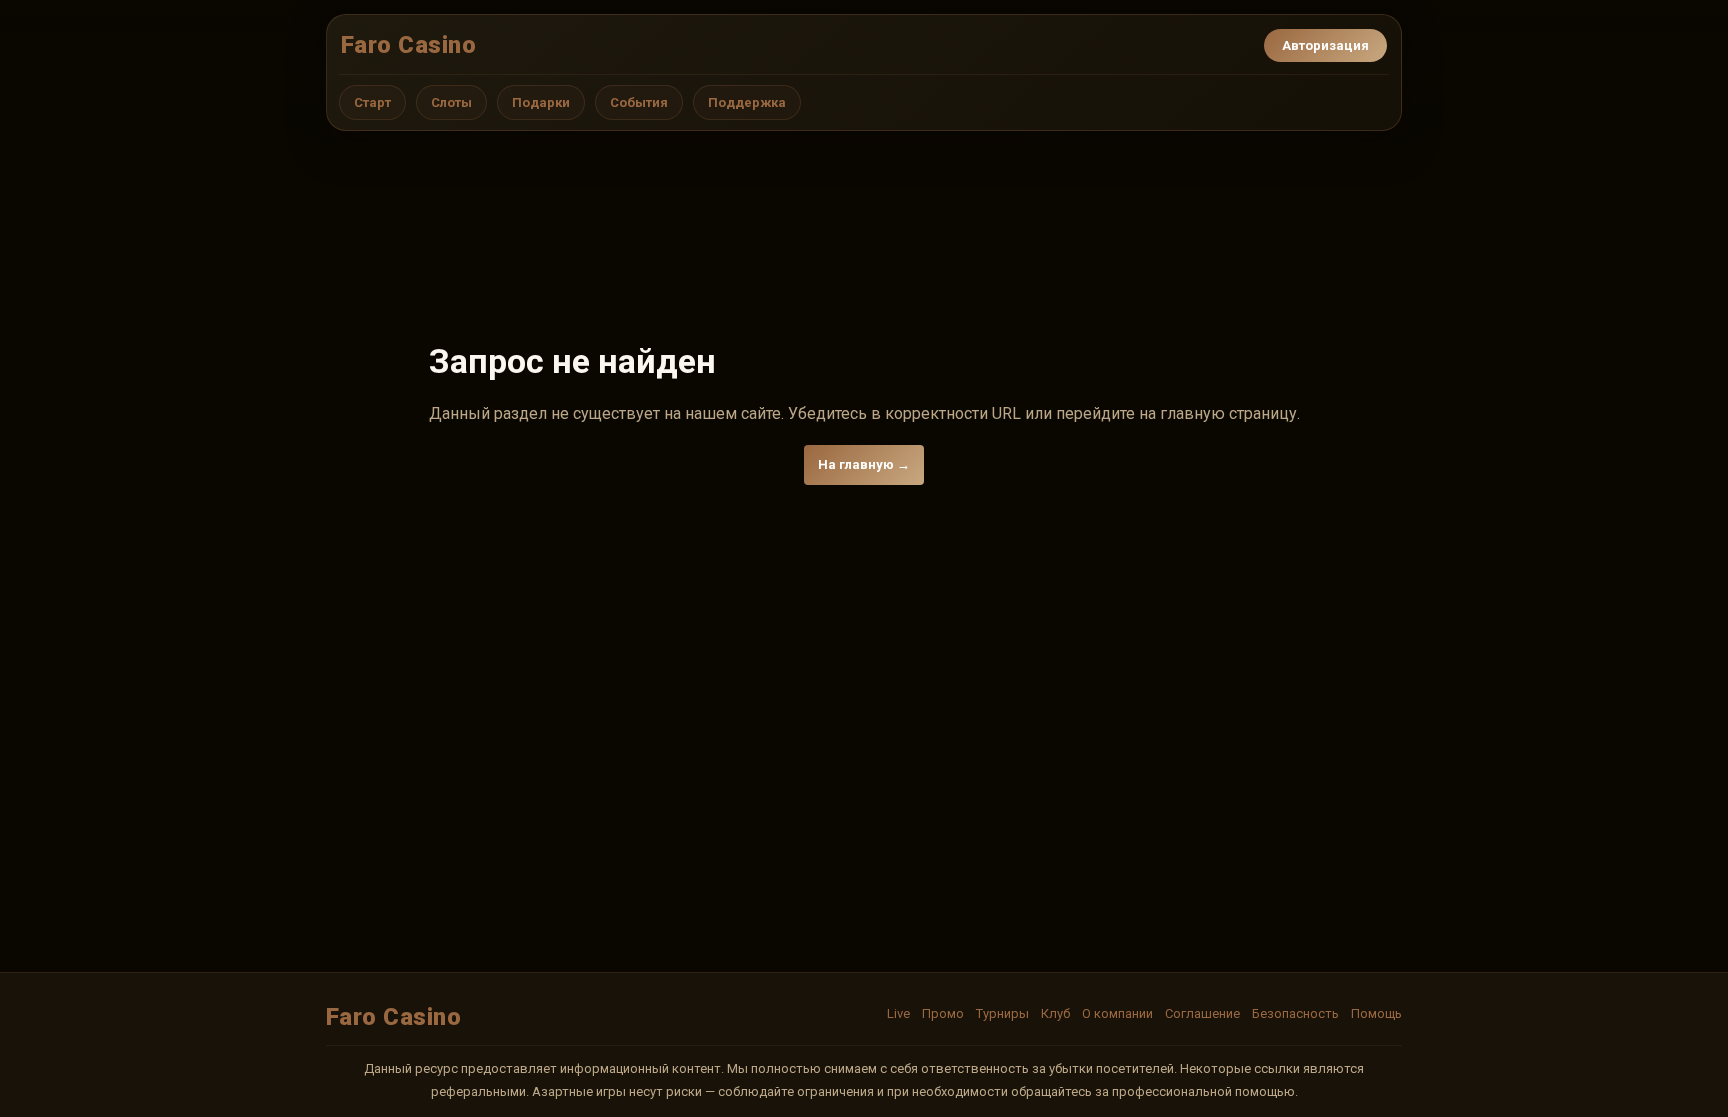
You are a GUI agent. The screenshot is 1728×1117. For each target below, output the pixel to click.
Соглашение (1202, 1013)
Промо (943, 1013)
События (639, 102)
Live (898, 1013)
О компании (1117, 1013)
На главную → (864, 464)
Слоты (451, 102)
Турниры (1002, 1013)
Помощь (1376, 1013)
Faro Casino (408, 45)
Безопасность (1295, 1013)
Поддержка (747, 102)
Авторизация (1325, 45)
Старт (372, 102)
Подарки (541, 102)
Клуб (1055, 1013)
